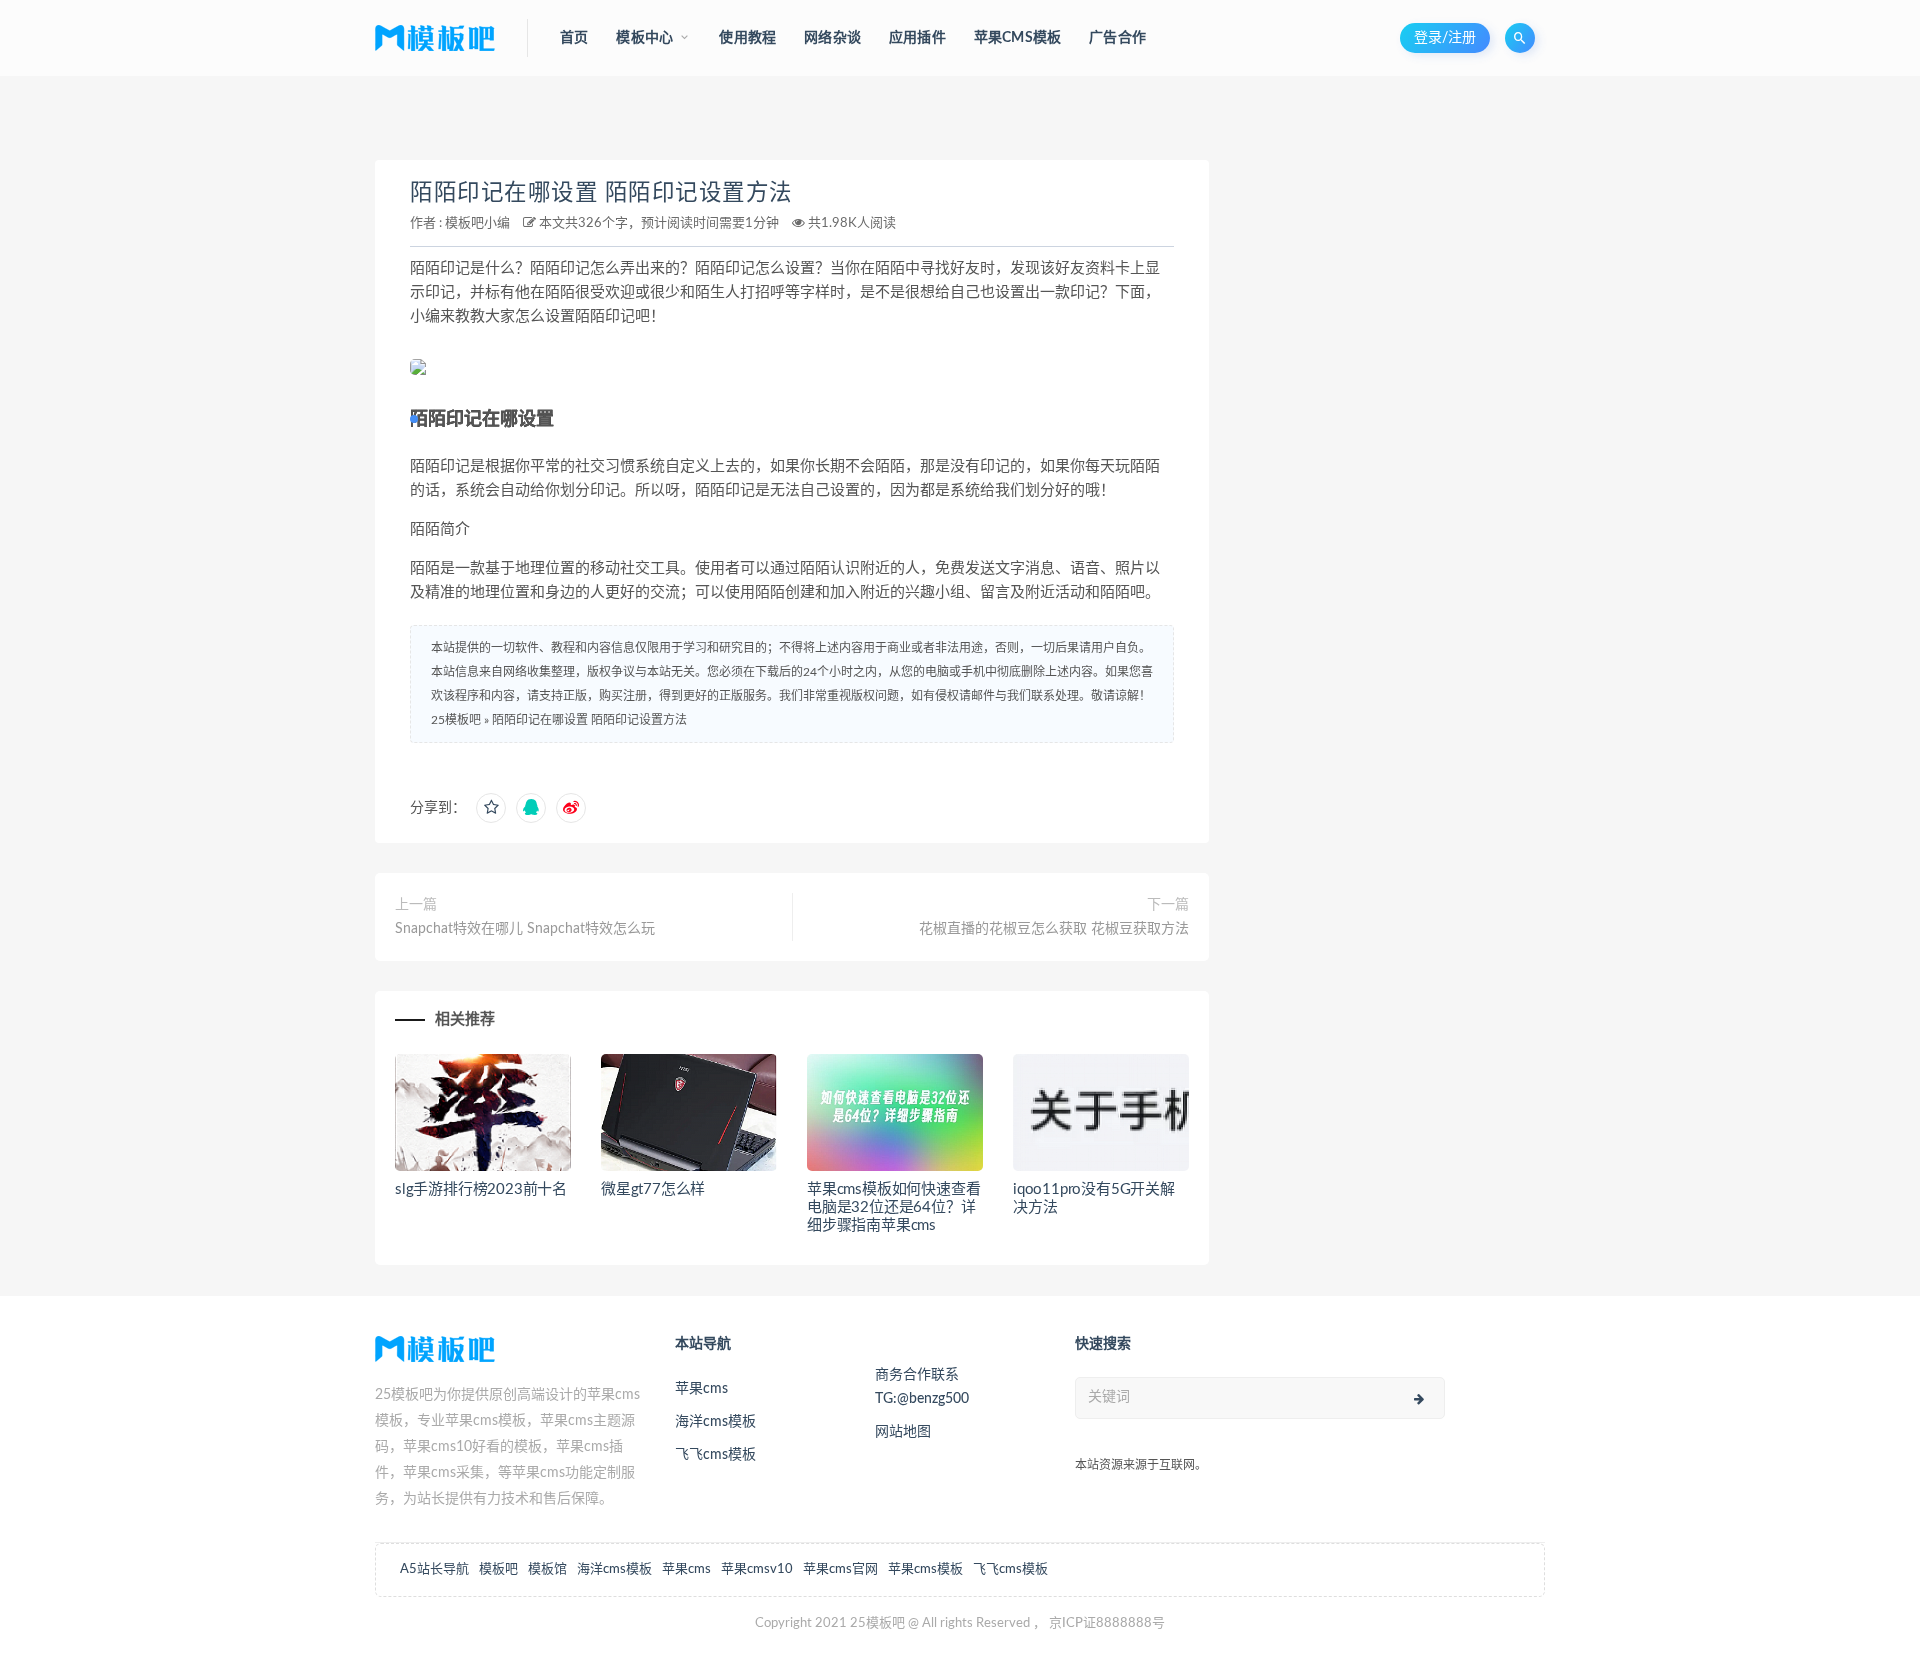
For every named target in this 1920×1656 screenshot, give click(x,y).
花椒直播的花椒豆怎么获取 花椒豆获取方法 (1054, 929)
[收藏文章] (491, 808)
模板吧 (498, 1569)
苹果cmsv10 (757, 1569)
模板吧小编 (477, 223)
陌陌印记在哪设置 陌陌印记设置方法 (601, 193)
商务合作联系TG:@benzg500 (922, 1387)
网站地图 (903, 1432)
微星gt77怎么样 (653, 1189)
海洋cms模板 (715, 1422)
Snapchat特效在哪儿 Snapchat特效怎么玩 (525, 929)
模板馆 (547, 1569)
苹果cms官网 (840, 1569)
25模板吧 (456, 720)
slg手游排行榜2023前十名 (481, 1189)
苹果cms (701, 1389)
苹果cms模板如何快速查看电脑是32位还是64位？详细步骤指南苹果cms (893, 1207)
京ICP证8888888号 (1107, 1623)
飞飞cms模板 (715, 1455)
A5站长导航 (434, 1569)
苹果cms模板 (925, 1569)
